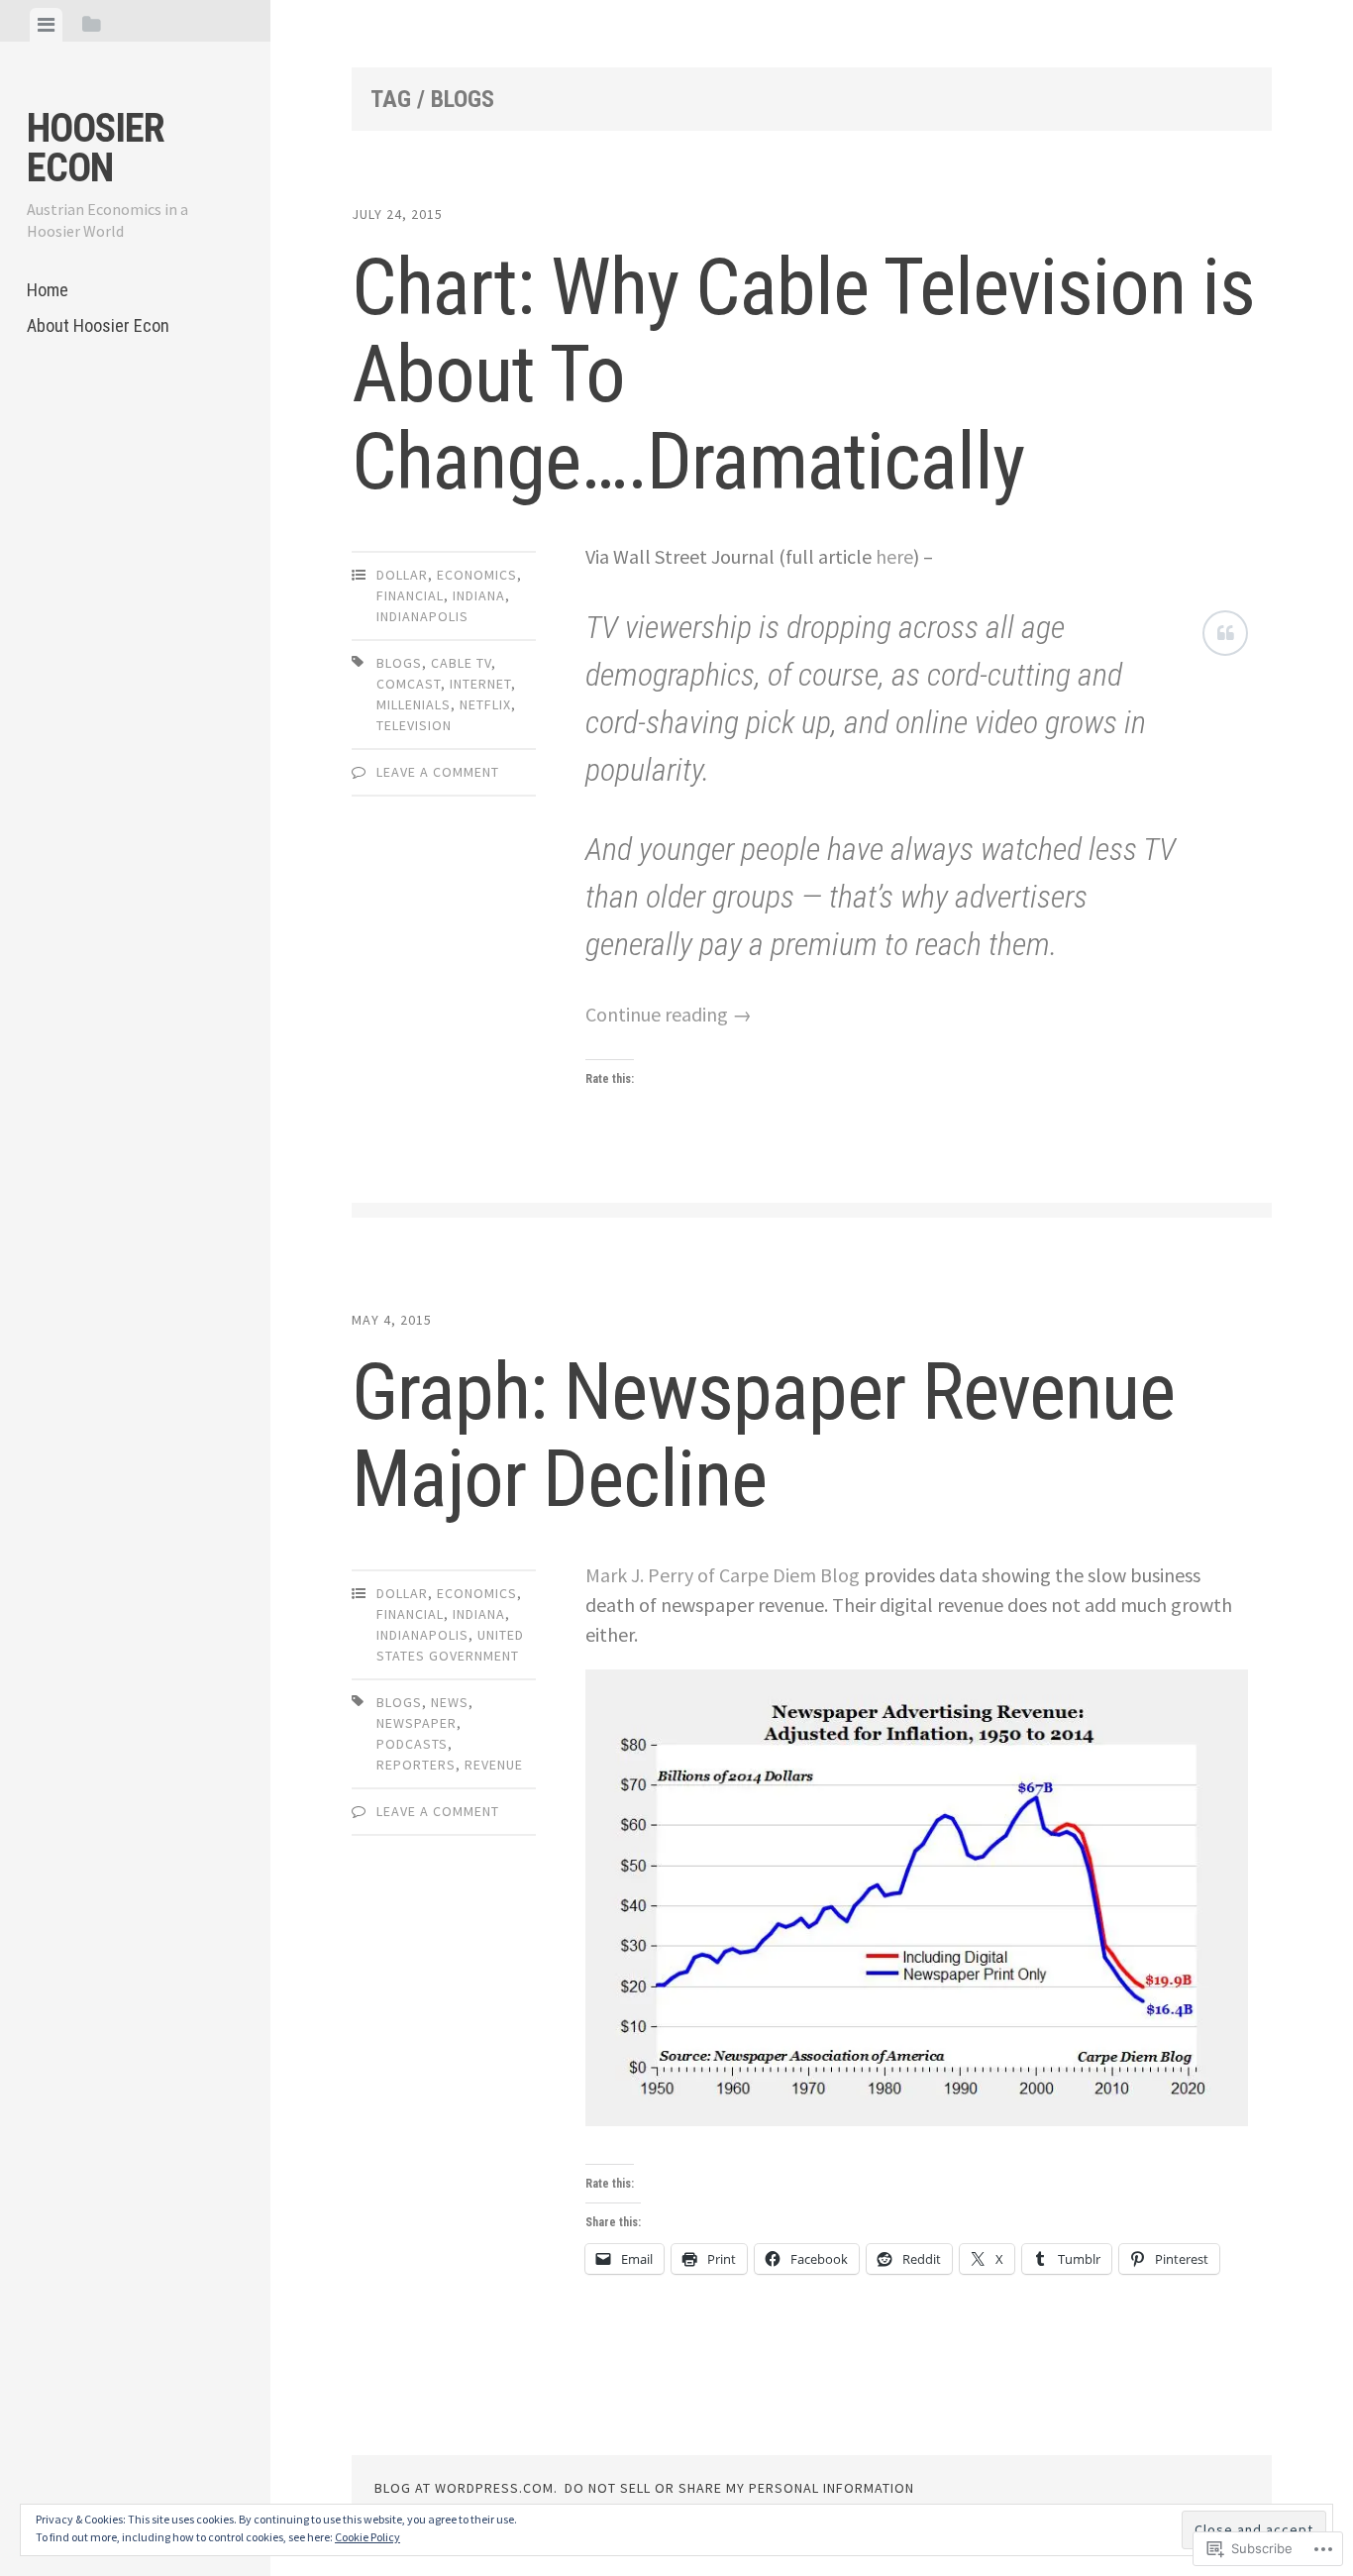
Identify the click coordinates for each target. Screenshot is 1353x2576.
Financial (410, 595)
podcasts (412, 1744)
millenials (414, 704)
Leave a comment (438, 772)
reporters (416, 1765)
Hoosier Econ (96, 148)
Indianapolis (422, 616)
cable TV (461, 663)
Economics (477, 575)
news (450, 1702)
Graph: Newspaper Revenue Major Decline (763, 1436)
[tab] (46, 25)
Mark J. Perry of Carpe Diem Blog (723, 1575)
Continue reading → (669, 1014)
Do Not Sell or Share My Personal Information (739, 2488)
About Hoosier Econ (98, 325)
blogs (399, 663)
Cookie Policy (367, 2537)
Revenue (494, 1765)
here (894, 556)
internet (480, 684)
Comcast (409, 684)
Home (48, 290)
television (414, 725)
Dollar (402, 575)
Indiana (479, 595)
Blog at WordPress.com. (466, 2488)
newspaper (416, 1723)
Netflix (485, 704)
